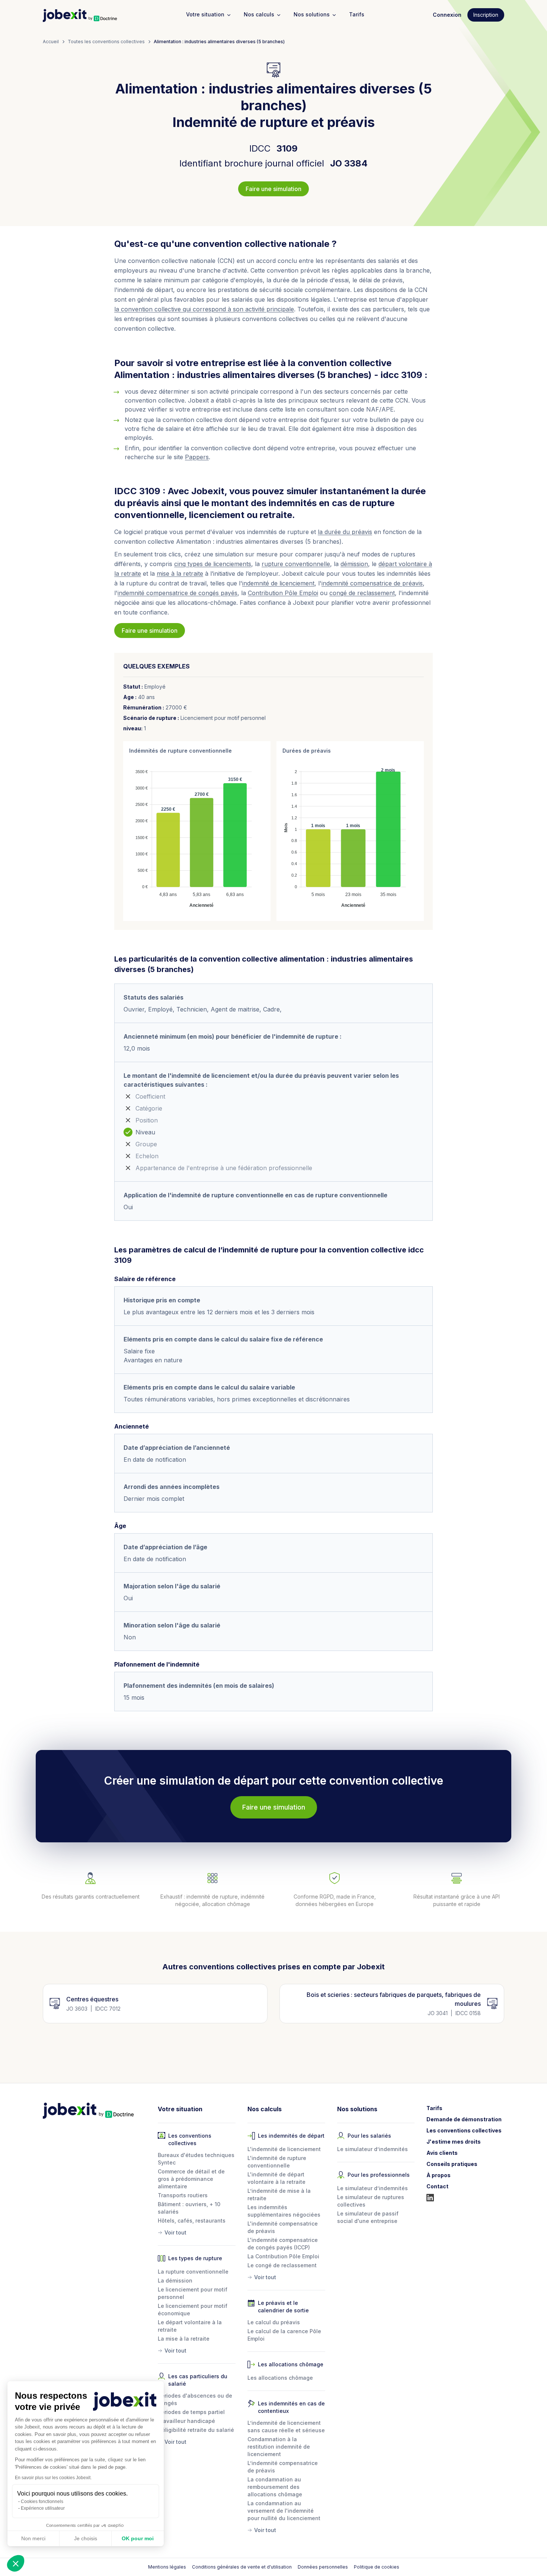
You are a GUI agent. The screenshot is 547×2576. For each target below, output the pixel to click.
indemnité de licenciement (278, 583)
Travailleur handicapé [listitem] (186, 2421)
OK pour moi (138, 2538)
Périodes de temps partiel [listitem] (191, 2412)
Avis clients (442, 2153)
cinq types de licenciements (213, 564)
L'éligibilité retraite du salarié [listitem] (196, 2430)
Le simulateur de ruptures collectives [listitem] (371, 2201)
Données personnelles (323, 2567)
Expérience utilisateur (43, 2508)
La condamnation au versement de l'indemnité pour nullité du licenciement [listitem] (284, 2511)
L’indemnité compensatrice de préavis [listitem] (283, 2467)
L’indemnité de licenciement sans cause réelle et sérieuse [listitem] (286, 2426)
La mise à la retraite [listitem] (184, 2339)
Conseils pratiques (452, 2164)
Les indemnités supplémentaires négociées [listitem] (284, 2211)
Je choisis (86, 2538)
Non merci (33, 2538)
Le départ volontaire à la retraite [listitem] (190, 2326)
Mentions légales (167, 2567)
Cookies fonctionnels (42, 2502)
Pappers (197, 457)
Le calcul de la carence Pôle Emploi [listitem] (284, 2335)
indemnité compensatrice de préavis (372, 583)
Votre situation (205, 14)
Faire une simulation (273, 189)
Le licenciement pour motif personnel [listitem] (193, 2293)
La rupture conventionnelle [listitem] (193, 2272)
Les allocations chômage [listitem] (280, 2378)
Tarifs (357, 14)
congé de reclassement (362, 593)
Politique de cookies (377, 2567)
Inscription (486, 15)
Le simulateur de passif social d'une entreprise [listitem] (368, 2217)
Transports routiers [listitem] (183, 2195)
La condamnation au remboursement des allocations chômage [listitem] (275, 2487)
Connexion (447, 15)
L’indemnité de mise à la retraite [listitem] (279, 2194)
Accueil (51, 42)
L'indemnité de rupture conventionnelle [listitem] (277, 2162)
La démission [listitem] (175, 2280)
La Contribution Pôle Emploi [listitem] (283, 2256)
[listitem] (197, 2231)
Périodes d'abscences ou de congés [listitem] (195, 2399)
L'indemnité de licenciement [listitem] (284, 2149)
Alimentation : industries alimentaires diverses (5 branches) (219, 42)
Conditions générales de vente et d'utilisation (242, 2567)
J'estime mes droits (454, 2142)
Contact (437, 2186)
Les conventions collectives (464, 2130)
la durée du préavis (345, 532)
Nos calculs (259, 14)
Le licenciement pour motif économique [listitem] (193, 2310)
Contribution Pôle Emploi (283, 593)
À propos (439, 2175)
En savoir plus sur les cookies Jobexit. (53, 2478)
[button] (16, 2563)
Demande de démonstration (464, 2119)
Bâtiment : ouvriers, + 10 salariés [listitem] (189, 2208)
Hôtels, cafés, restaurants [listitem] (192, 2221)
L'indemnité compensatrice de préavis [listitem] (283, 2227)
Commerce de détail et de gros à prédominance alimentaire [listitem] (191, 2179)
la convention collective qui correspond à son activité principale (204, 309)
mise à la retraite (180, 574)
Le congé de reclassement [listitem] (282, 2265)
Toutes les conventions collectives (106, 42)
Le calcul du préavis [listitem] (274, 2322)
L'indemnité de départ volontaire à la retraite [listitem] (276, 2178)
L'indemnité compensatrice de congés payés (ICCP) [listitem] (283, 2244)
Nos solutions (312, 14)
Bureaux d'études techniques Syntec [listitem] (196, 2159)
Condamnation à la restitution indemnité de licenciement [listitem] (279, 2447)
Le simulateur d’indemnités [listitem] (372, 2149)
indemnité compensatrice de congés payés (177, 593)
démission (354, 564)
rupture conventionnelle (296, 564)
